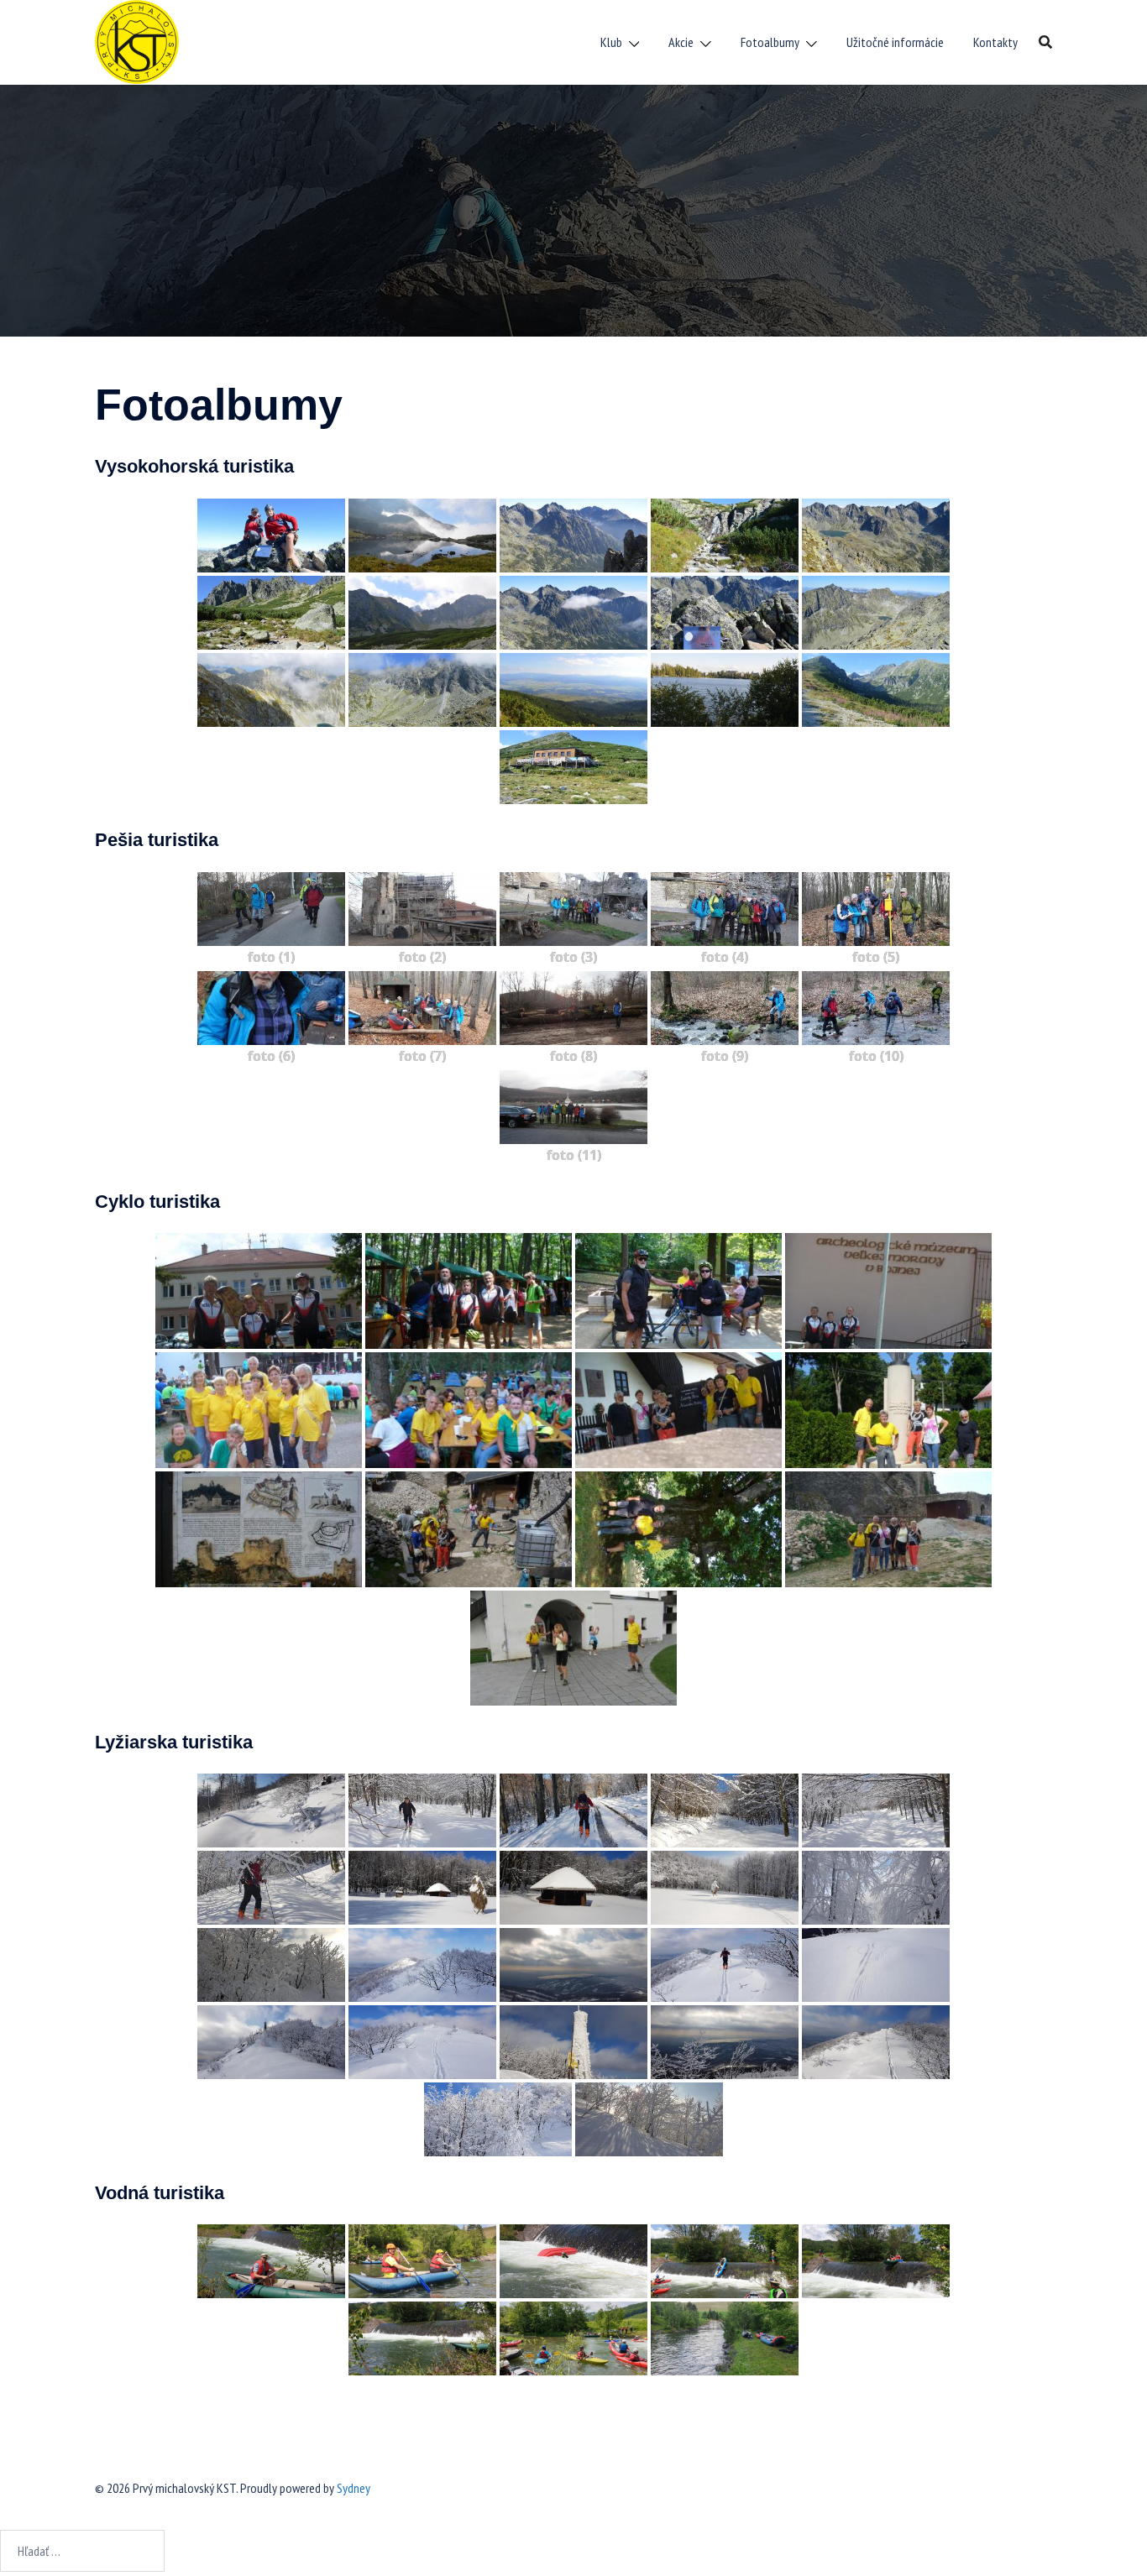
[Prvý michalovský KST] (137, 40)
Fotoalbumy (770, 42)
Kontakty (995, 42)
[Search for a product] (1045, 42)
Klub (611, 42)
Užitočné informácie (895, 42)
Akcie (681, 42)
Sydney (354, 2488)
